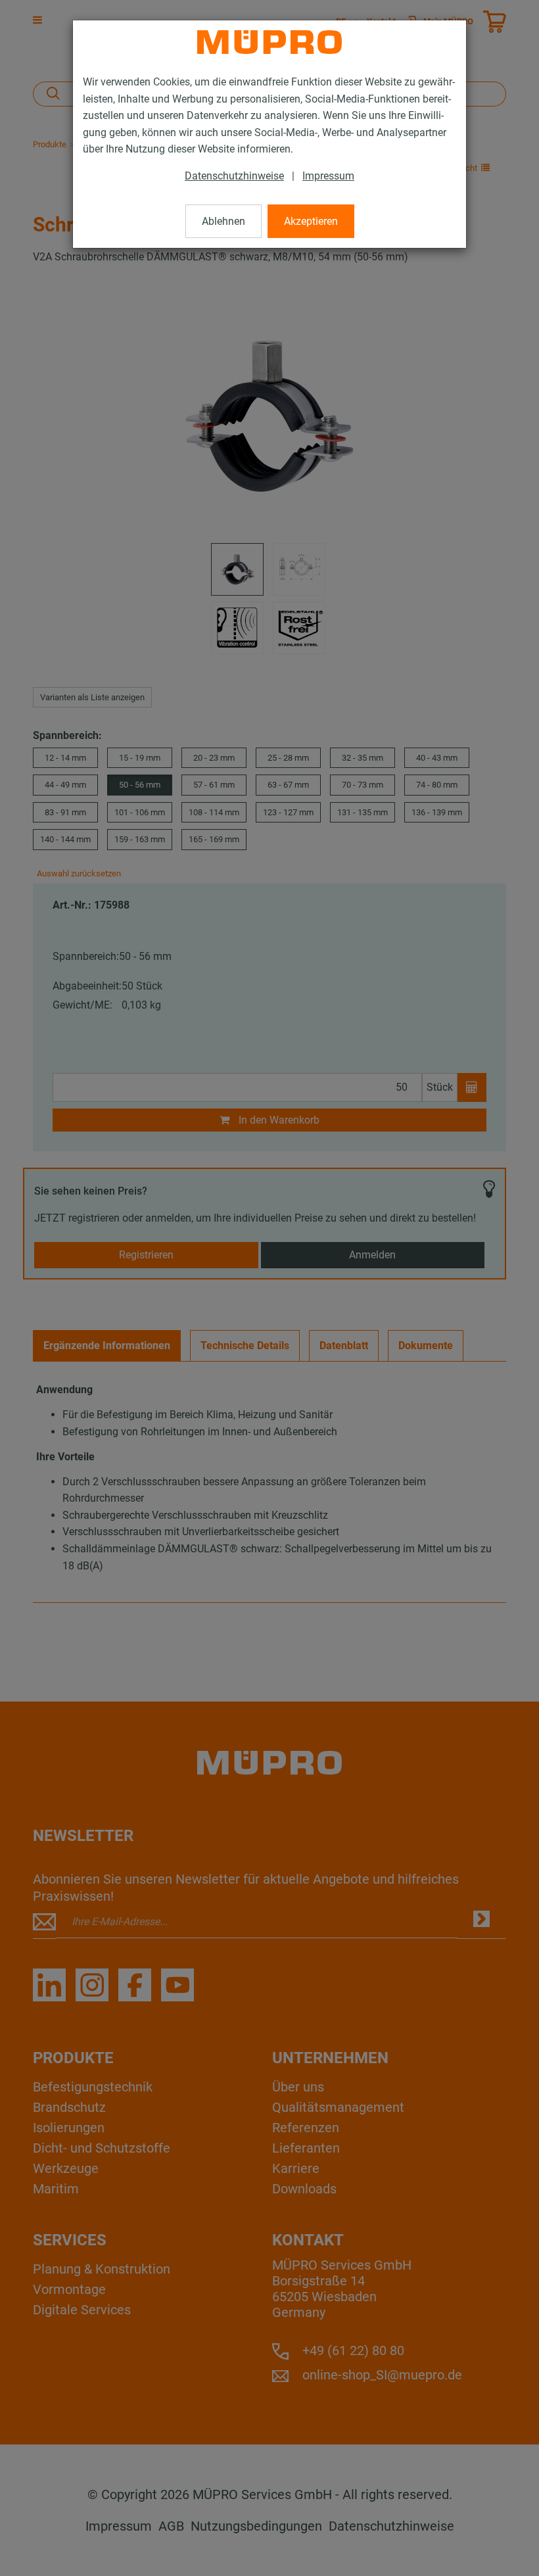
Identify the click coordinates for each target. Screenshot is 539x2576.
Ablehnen (223, 221)
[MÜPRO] (269, 42)
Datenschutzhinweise (234, 176)
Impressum (328, 176)
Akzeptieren (311, 221)
